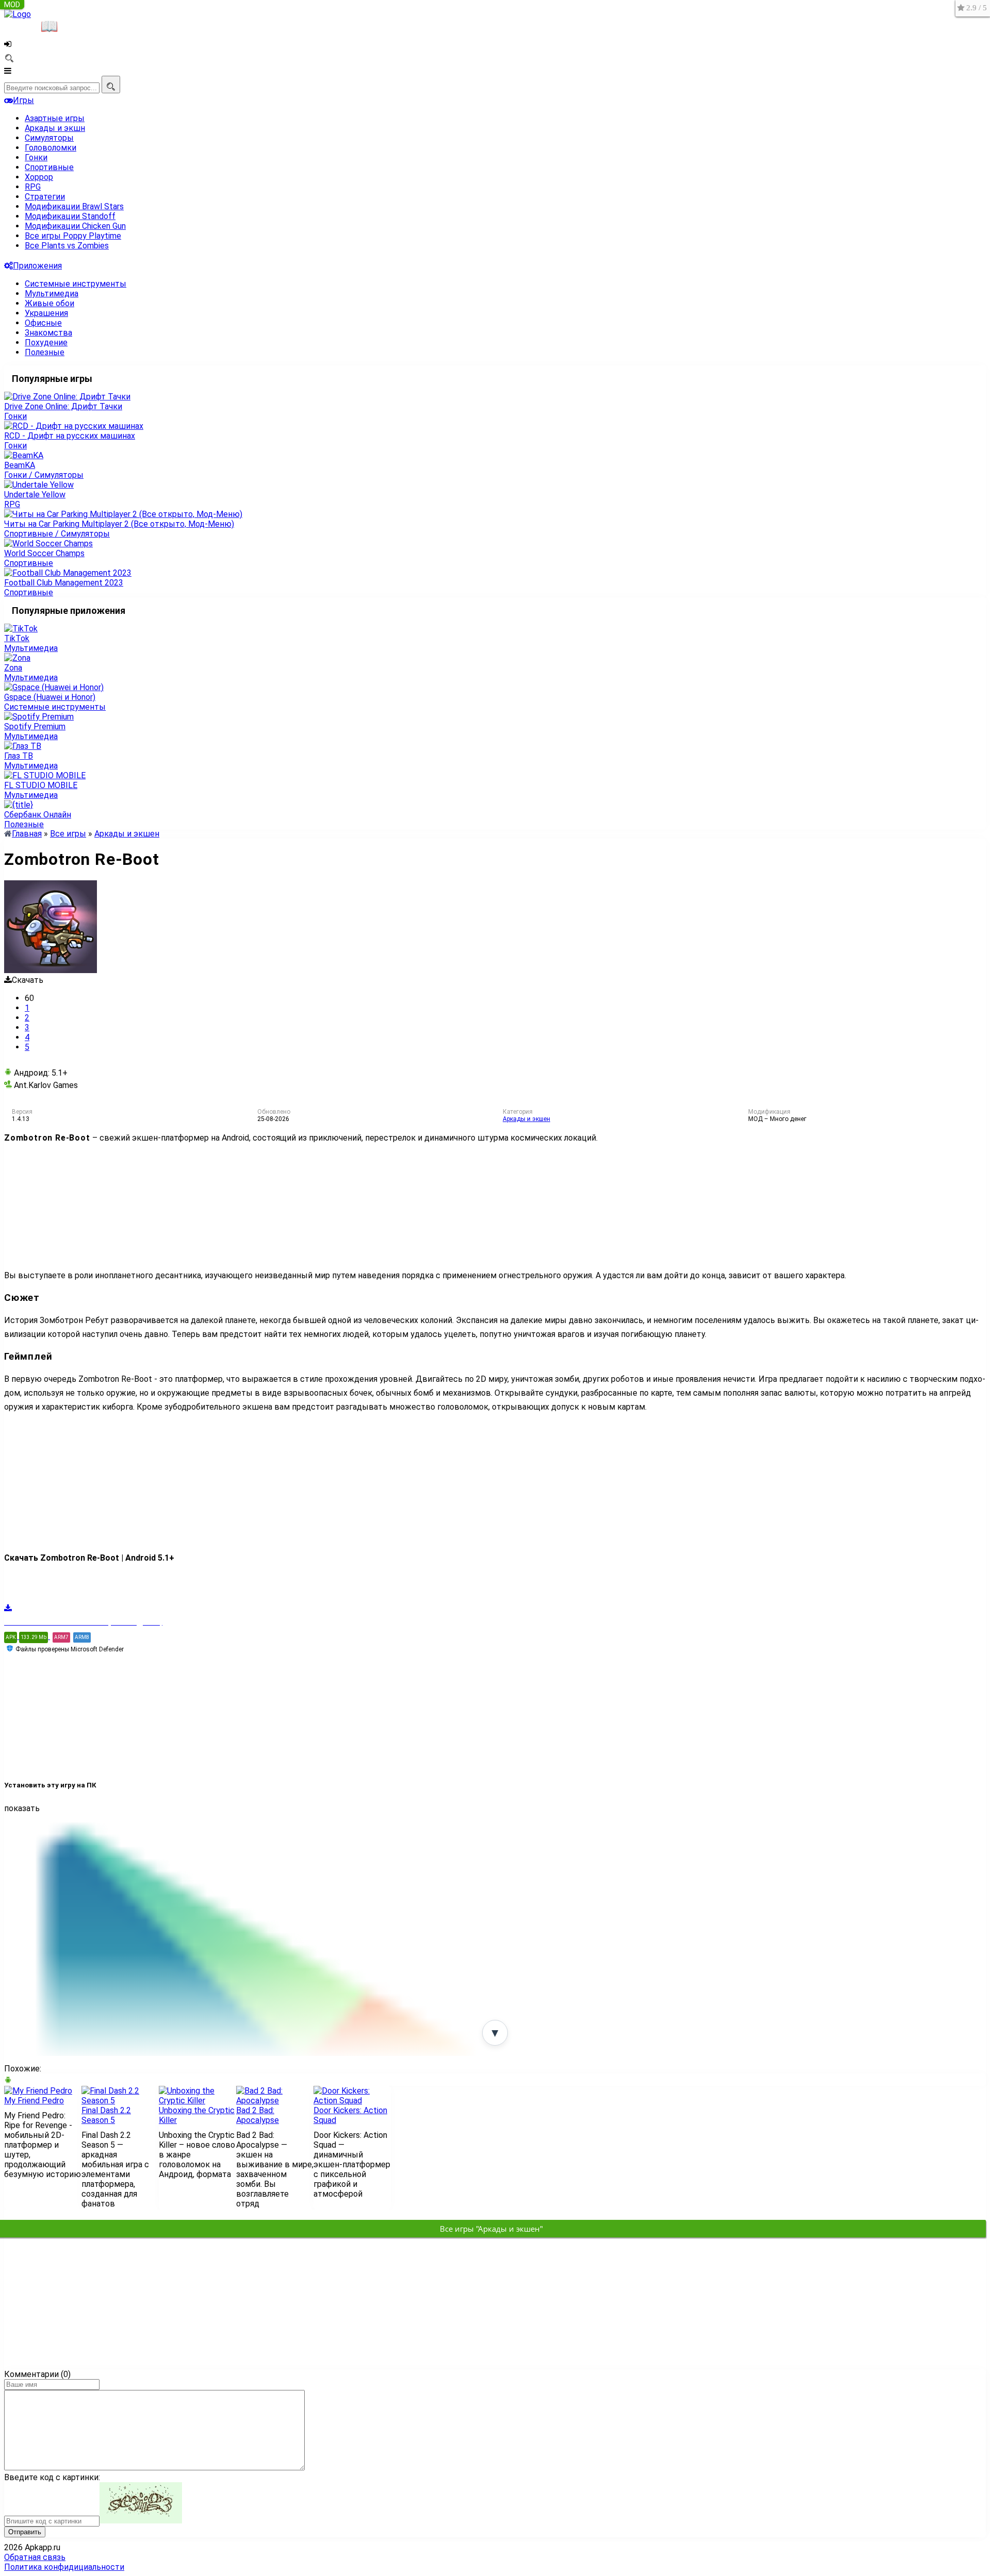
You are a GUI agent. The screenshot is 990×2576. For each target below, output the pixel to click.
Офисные (43, 323)
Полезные (45, 352)
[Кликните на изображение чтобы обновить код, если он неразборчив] (141, 2521)
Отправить (25, 2532)
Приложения (37, 266)
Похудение (46, 342)
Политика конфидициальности (64, 2567)
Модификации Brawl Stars (74, 206)
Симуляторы (49, 138)
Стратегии (45, 197)
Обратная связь (35, 2557)
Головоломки (51, 148)
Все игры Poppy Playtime (73, 236)
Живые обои (49, 303)
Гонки (36, 157)
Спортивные (49, 167)
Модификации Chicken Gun (75, 226)
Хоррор (39, 177)
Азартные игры (55, 118)
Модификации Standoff (70, 216)
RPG (33, 187)
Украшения (46, 313)
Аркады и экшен (526, 1119)
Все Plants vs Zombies (67, 246)
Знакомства (48, 333)
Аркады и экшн (55, 128)
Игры (23, 100)
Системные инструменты (76, 284)
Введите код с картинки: (52, 2477)
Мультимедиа (52, 294)
